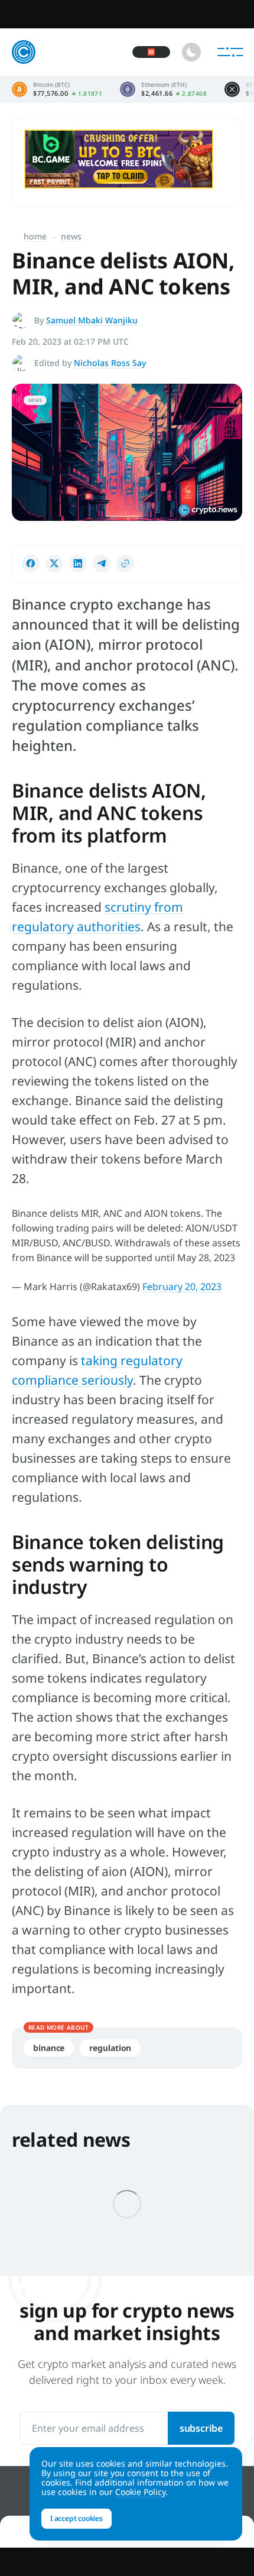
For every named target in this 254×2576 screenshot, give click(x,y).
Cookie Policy (140, 2492)
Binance (49, 2048)
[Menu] (230, 52)
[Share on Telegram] (102, 563)
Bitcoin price (57, 89)
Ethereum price (163, 89)
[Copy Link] (125, 563)
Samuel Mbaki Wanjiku (92, 320)
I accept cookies (76, 2518)
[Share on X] (54, 563)
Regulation (110, 2048)
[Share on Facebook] (31, 563)
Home (35, 236)
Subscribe (201, 2428)
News (71, 236)
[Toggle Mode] (191, 52)
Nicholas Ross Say (110, 363)
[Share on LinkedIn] (78, 563)
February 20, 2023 (182, 1287)
